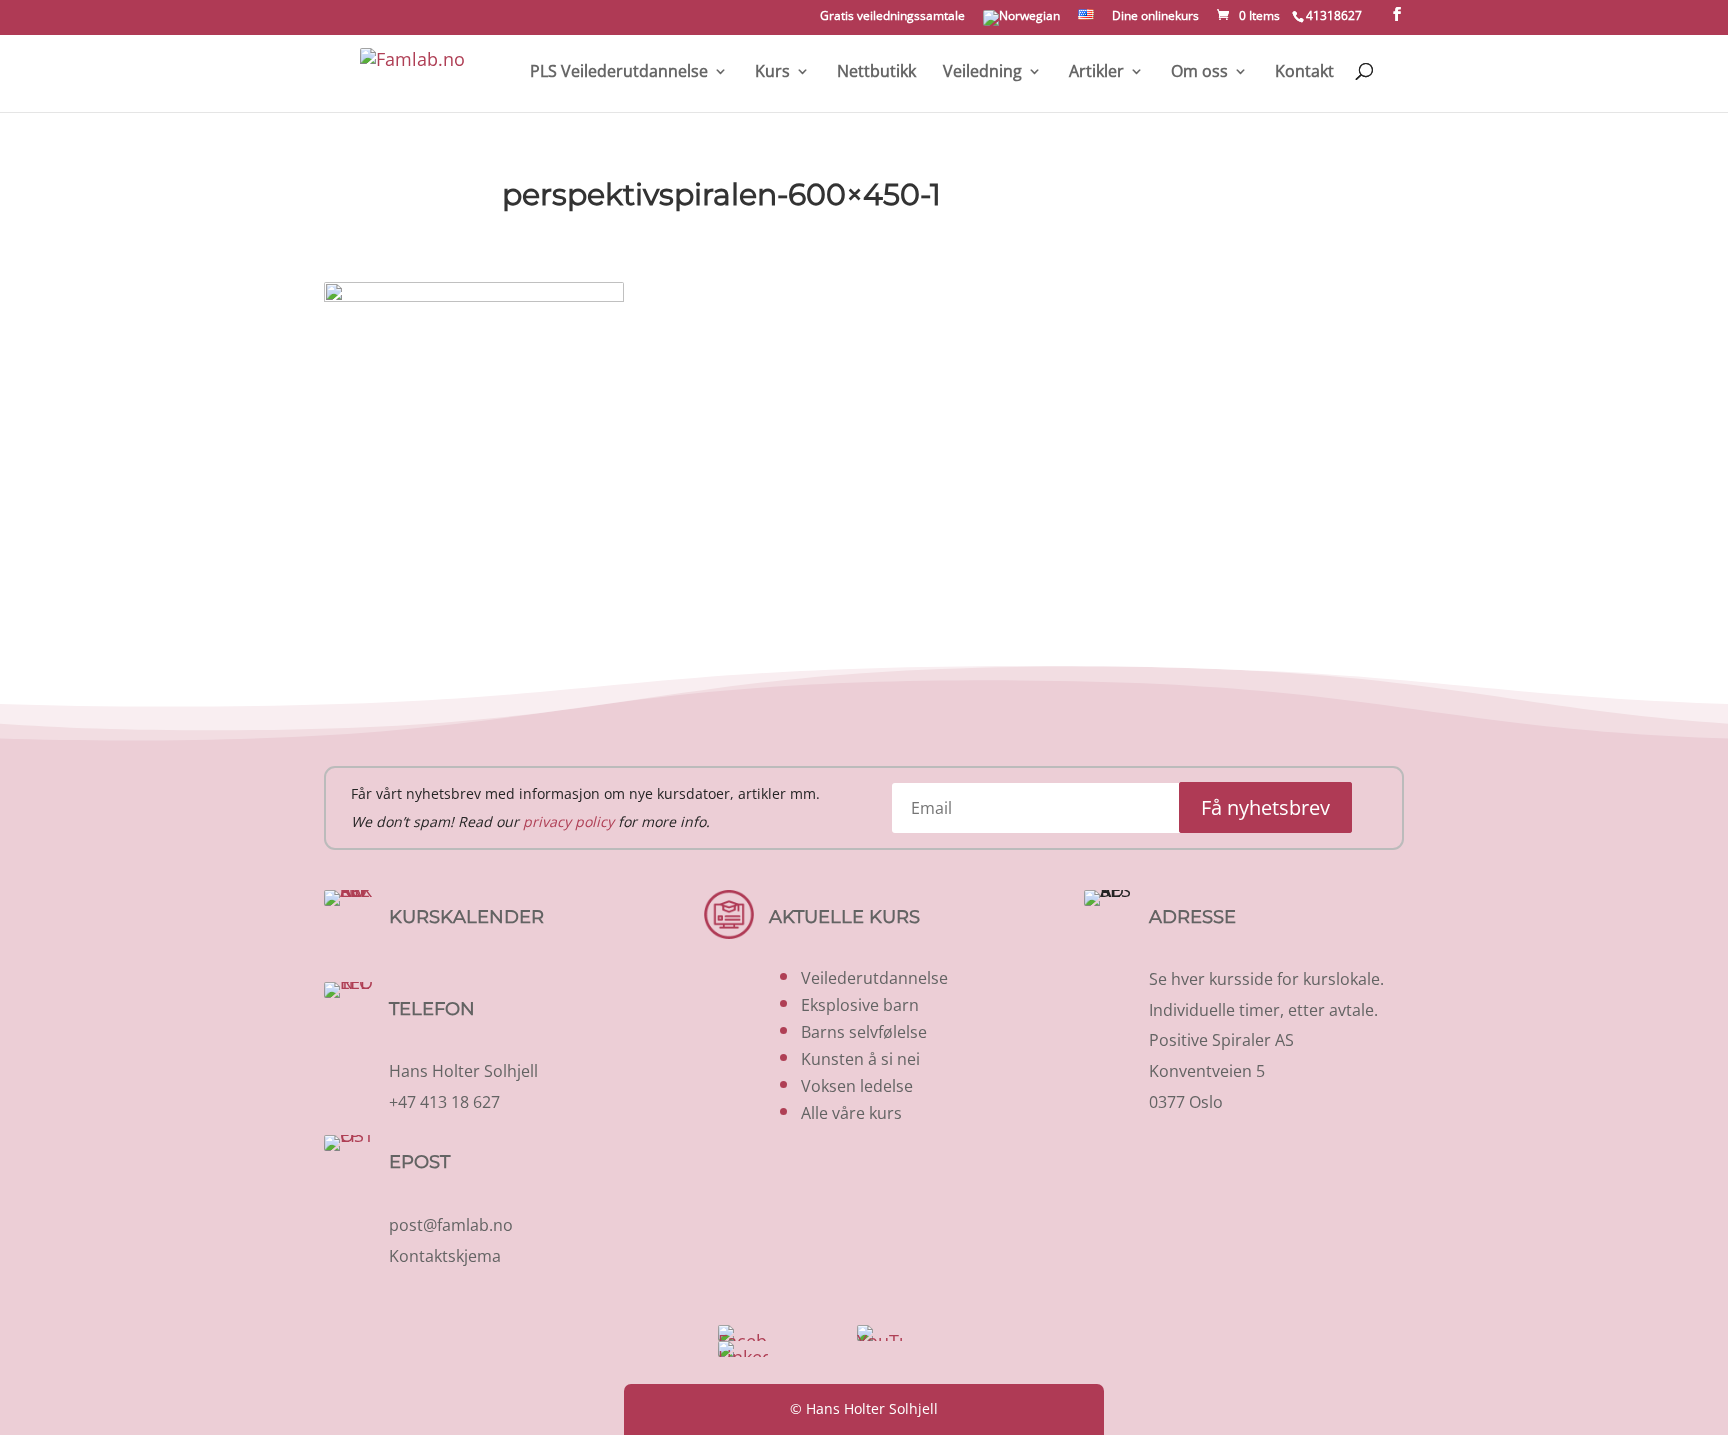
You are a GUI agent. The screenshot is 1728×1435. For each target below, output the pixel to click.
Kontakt (1304, 72)
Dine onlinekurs (1155, 17)
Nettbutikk (876, 72)
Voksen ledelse (857, 1086)
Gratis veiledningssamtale (892, 17)
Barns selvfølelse (864, 1032)
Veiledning (982, 72)
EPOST (419, 1162)
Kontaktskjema (445, 1256)
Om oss (1199, 72)
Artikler (1096, 72)
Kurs (772, 72)
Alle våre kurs (851, 1113)
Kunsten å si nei (860, 1059)
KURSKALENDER (466, 917)
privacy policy (568, 821)
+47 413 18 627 (444, 1102)
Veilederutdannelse (874, 978)
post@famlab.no (451, 1225)
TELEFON (432, 1009)
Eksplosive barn (860, 1005)
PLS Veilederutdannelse (619, 72)
